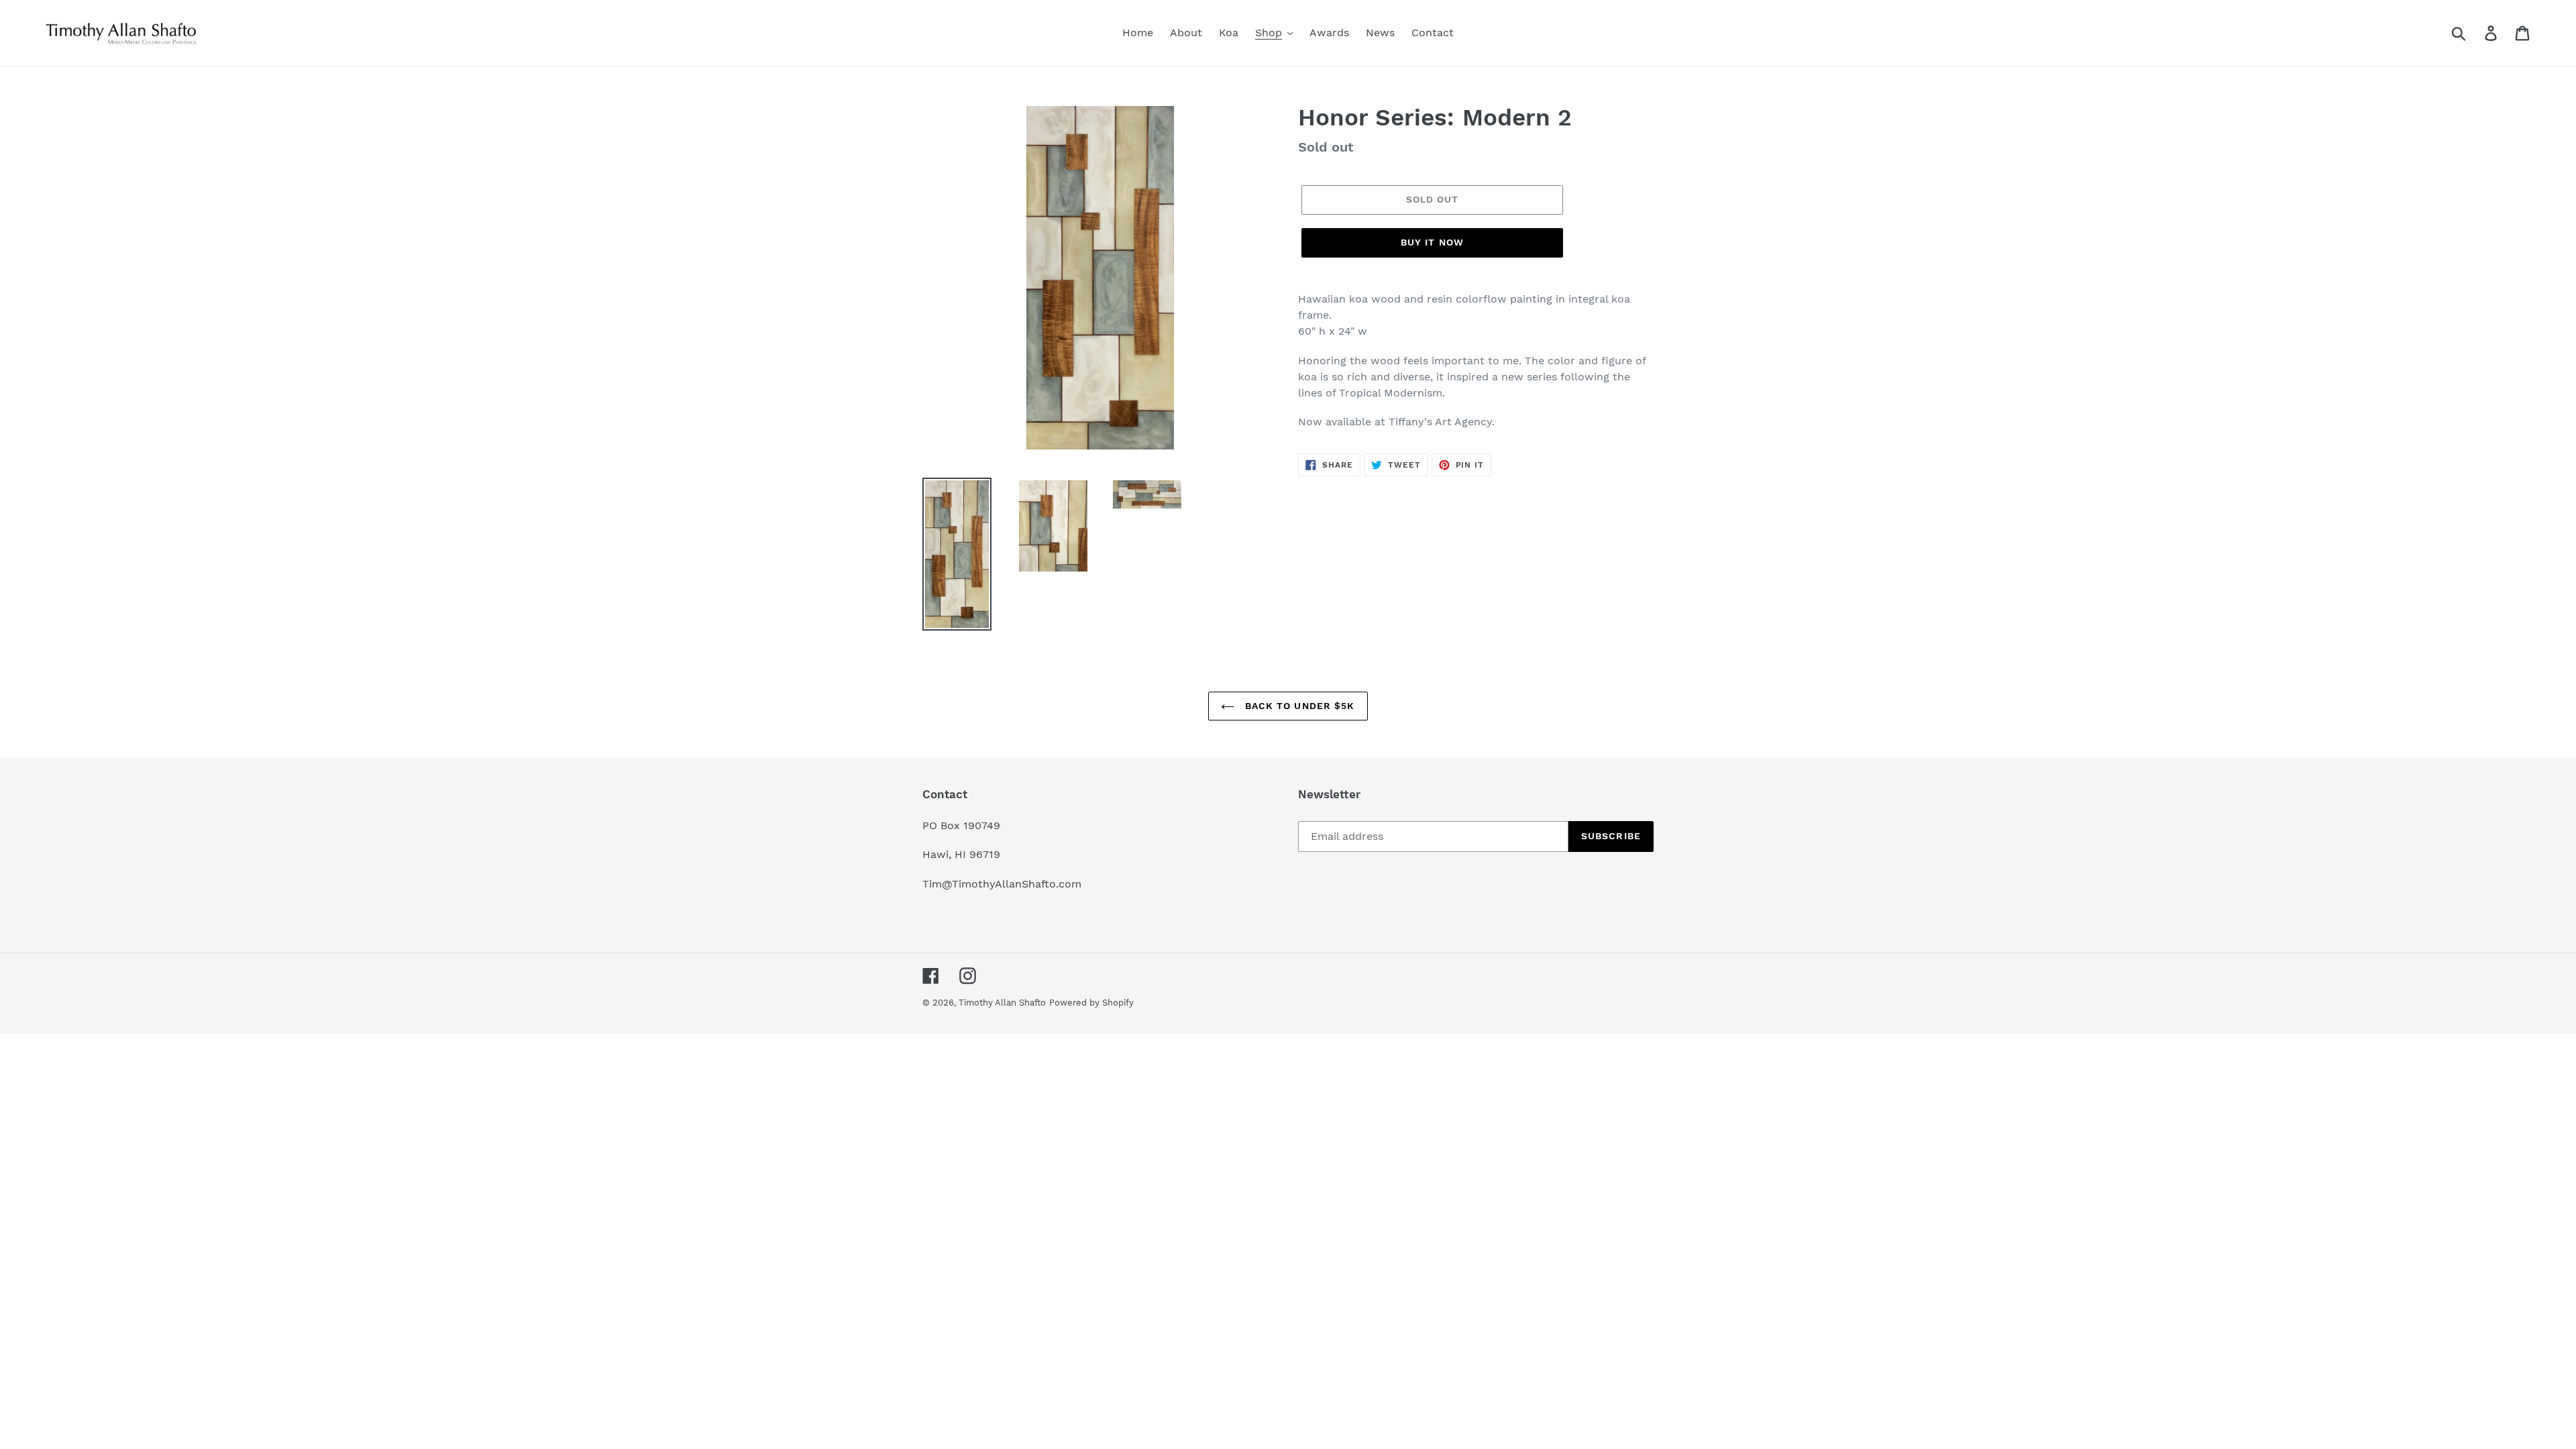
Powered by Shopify (1091, 1003)
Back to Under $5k (1298, 706)
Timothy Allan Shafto (1002, 1003)
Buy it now (1432, 242)
